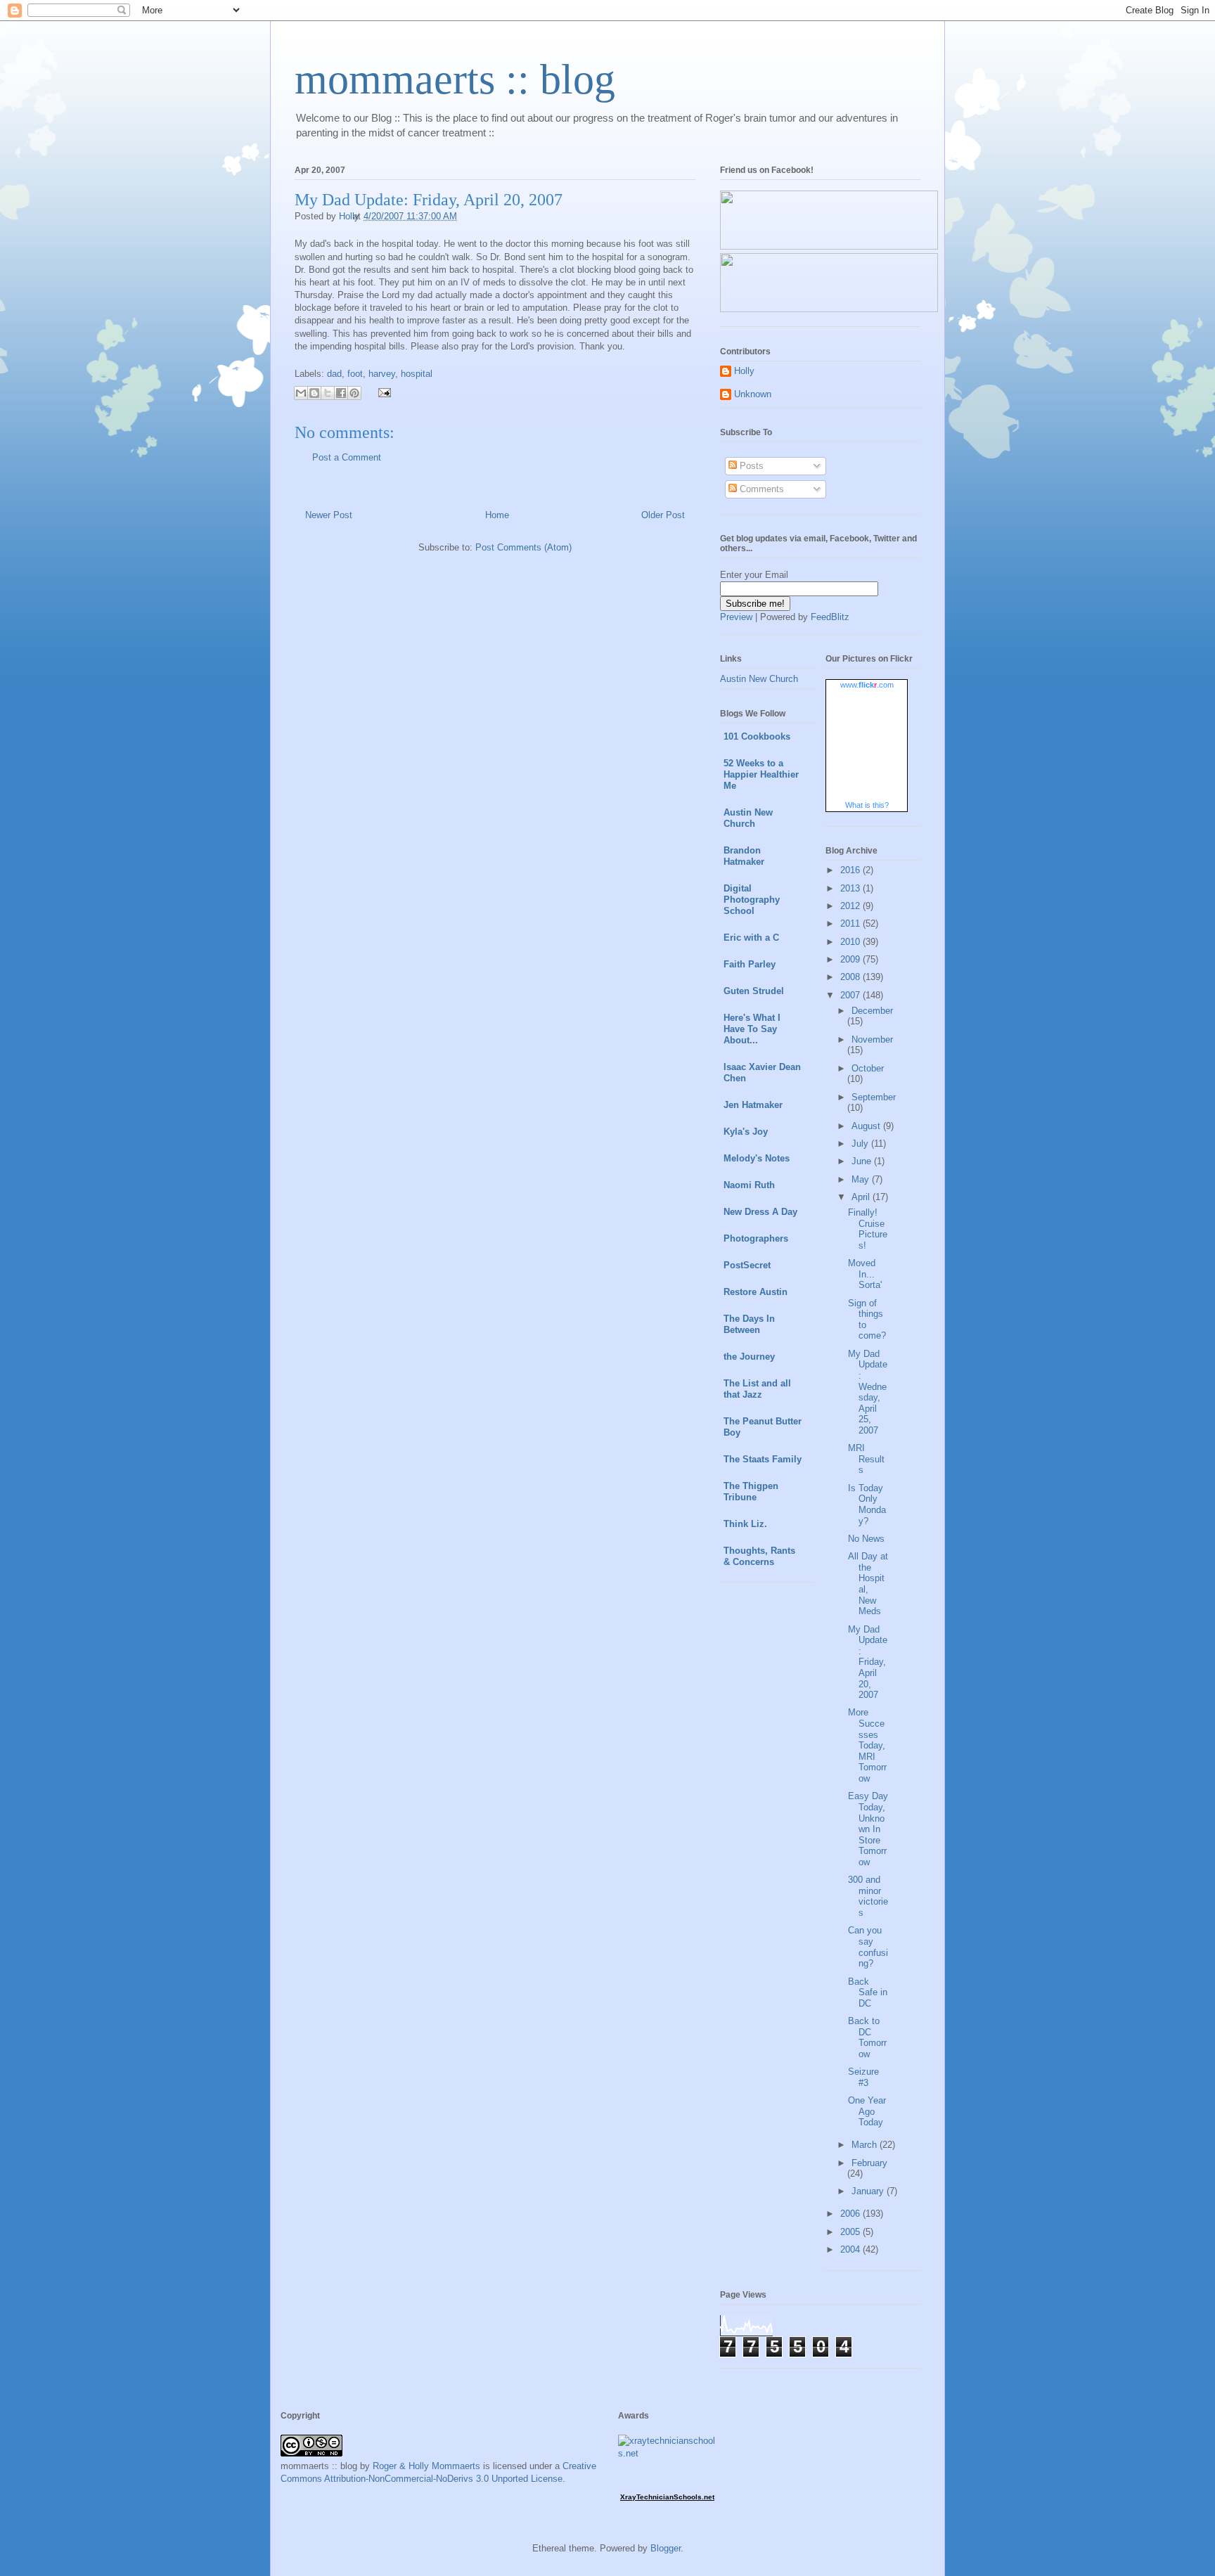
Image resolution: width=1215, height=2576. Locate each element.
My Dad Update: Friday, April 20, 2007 (868, 1662)
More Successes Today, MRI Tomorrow (867, 1745)
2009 (851, 959)
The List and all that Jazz (757, 1389)
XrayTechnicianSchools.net (667, 2497)
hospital (417, 374)
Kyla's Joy (746, 1132)
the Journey (749, 1357)
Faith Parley (750, 964)
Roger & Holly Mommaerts (426, 2466)
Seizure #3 (863, 2077)
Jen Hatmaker (753, 1105)
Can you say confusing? (868, 1947)
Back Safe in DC (868, 1992)
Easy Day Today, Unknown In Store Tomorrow (868, 1829)
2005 (851, 2232)
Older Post (663, 515)
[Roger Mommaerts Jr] (829, 246)
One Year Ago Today (867, 2111)
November (872, 1039)
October (868, 1068)
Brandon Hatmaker (744, 856)
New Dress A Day (760, 1212)
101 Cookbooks (757, 736)
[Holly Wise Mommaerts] (829, 309)
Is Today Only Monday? (867, 1505)
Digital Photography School (752, 900)
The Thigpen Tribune (751, 1492)
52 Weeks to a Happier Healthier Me (761, 774)
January (869, 2191)
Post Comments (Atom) (523, 547)
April (862, 1197)
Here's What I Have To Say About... (752, 1029)
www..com (867, 685)
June (863, 1161)
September (874, 1097)
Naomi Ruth (749, 1185)
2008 (851, 977)
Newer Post (329, 515)
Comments (760, 489)
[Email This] (301, 393)
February (869, 2163)
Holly (744, 371)
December (872, 1011)
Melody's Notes (757, 1158)
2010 (851, 942)
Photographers (756, 1238)
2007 (851, 995)
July (861, 1144)
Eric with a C (751, 938)
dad (334, 374)
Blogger (666, 2548)
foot (355, 374)
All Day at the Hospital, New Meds (868, 1584)
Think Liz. (745, 1524)
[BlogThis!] (314, 393)
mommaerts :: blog (455, 79)
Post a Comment (347, 457)
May (862, 1179)
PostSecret (747, 1265)
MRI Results (866, 1459)
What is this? (867, 805)
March (866, 2145)
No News (866, 1539)
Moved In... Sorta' (865, 1274)
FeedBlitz (830, 617)
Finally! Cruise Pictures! (868, 1229)
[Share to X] (328, 393)
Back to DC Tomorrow (867, 2037)
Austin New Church (759, 679)
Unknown (753, 394)
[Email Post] (382, 392)
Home (497, 515)
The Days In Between (749, 1324)
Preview (736, 617)
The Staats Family (763, 1459)
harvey (382, 374)
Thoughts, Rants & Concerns (759, 1556)
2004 (851, 2249)
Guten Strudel (754, 991)
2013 (851, 888)
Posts (750, 466)
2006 (851, 2214)
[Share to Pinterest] (354, 393)
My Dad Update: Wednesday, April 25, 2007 (868, 1392)
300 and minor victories (868, 1896)
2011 (851, 923)
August (867, 1126)
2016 (851, 870)
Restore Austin (756, 1292)
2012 (851, 906)
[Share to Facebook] (341, 393)
